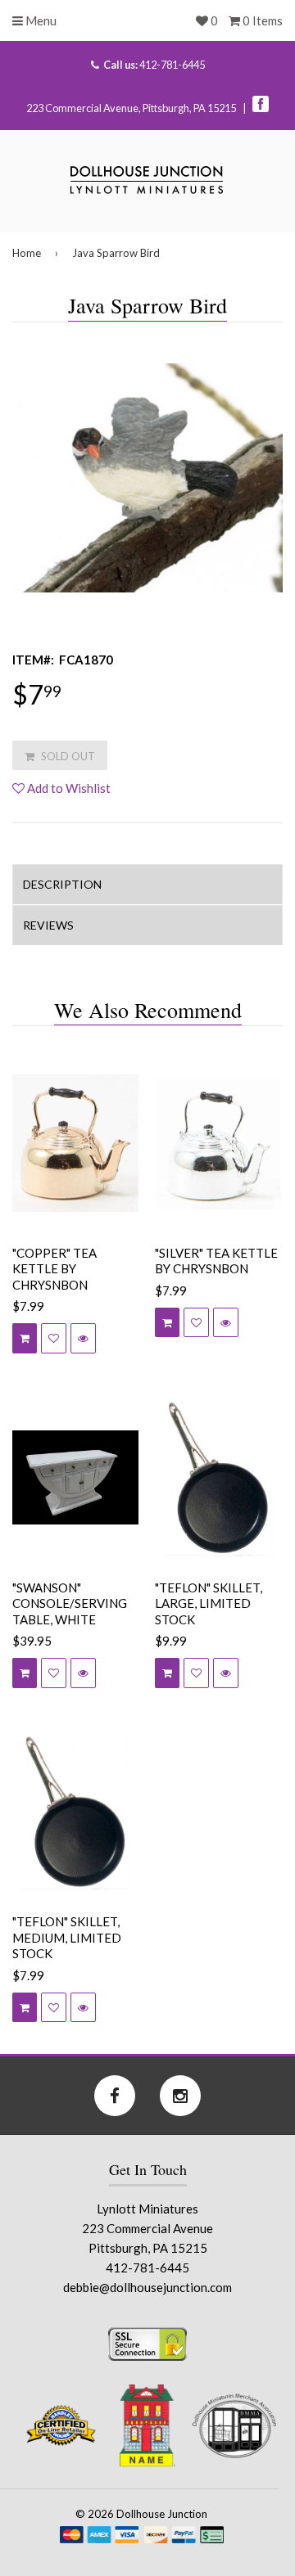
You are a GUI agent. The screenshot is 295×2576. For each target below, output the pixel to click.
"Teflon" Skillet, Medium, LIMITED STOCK (67, 1937)
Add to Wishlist (68, 788)
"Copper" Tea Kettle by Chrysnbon (54, 1269)
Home (27, 253)
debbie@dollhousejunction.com (147, 2287)
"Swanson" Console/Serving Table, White (70, 1603)
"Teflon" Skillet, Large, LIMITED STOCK (209, 1603)
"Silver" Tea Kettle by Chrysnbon (216, 1261)
